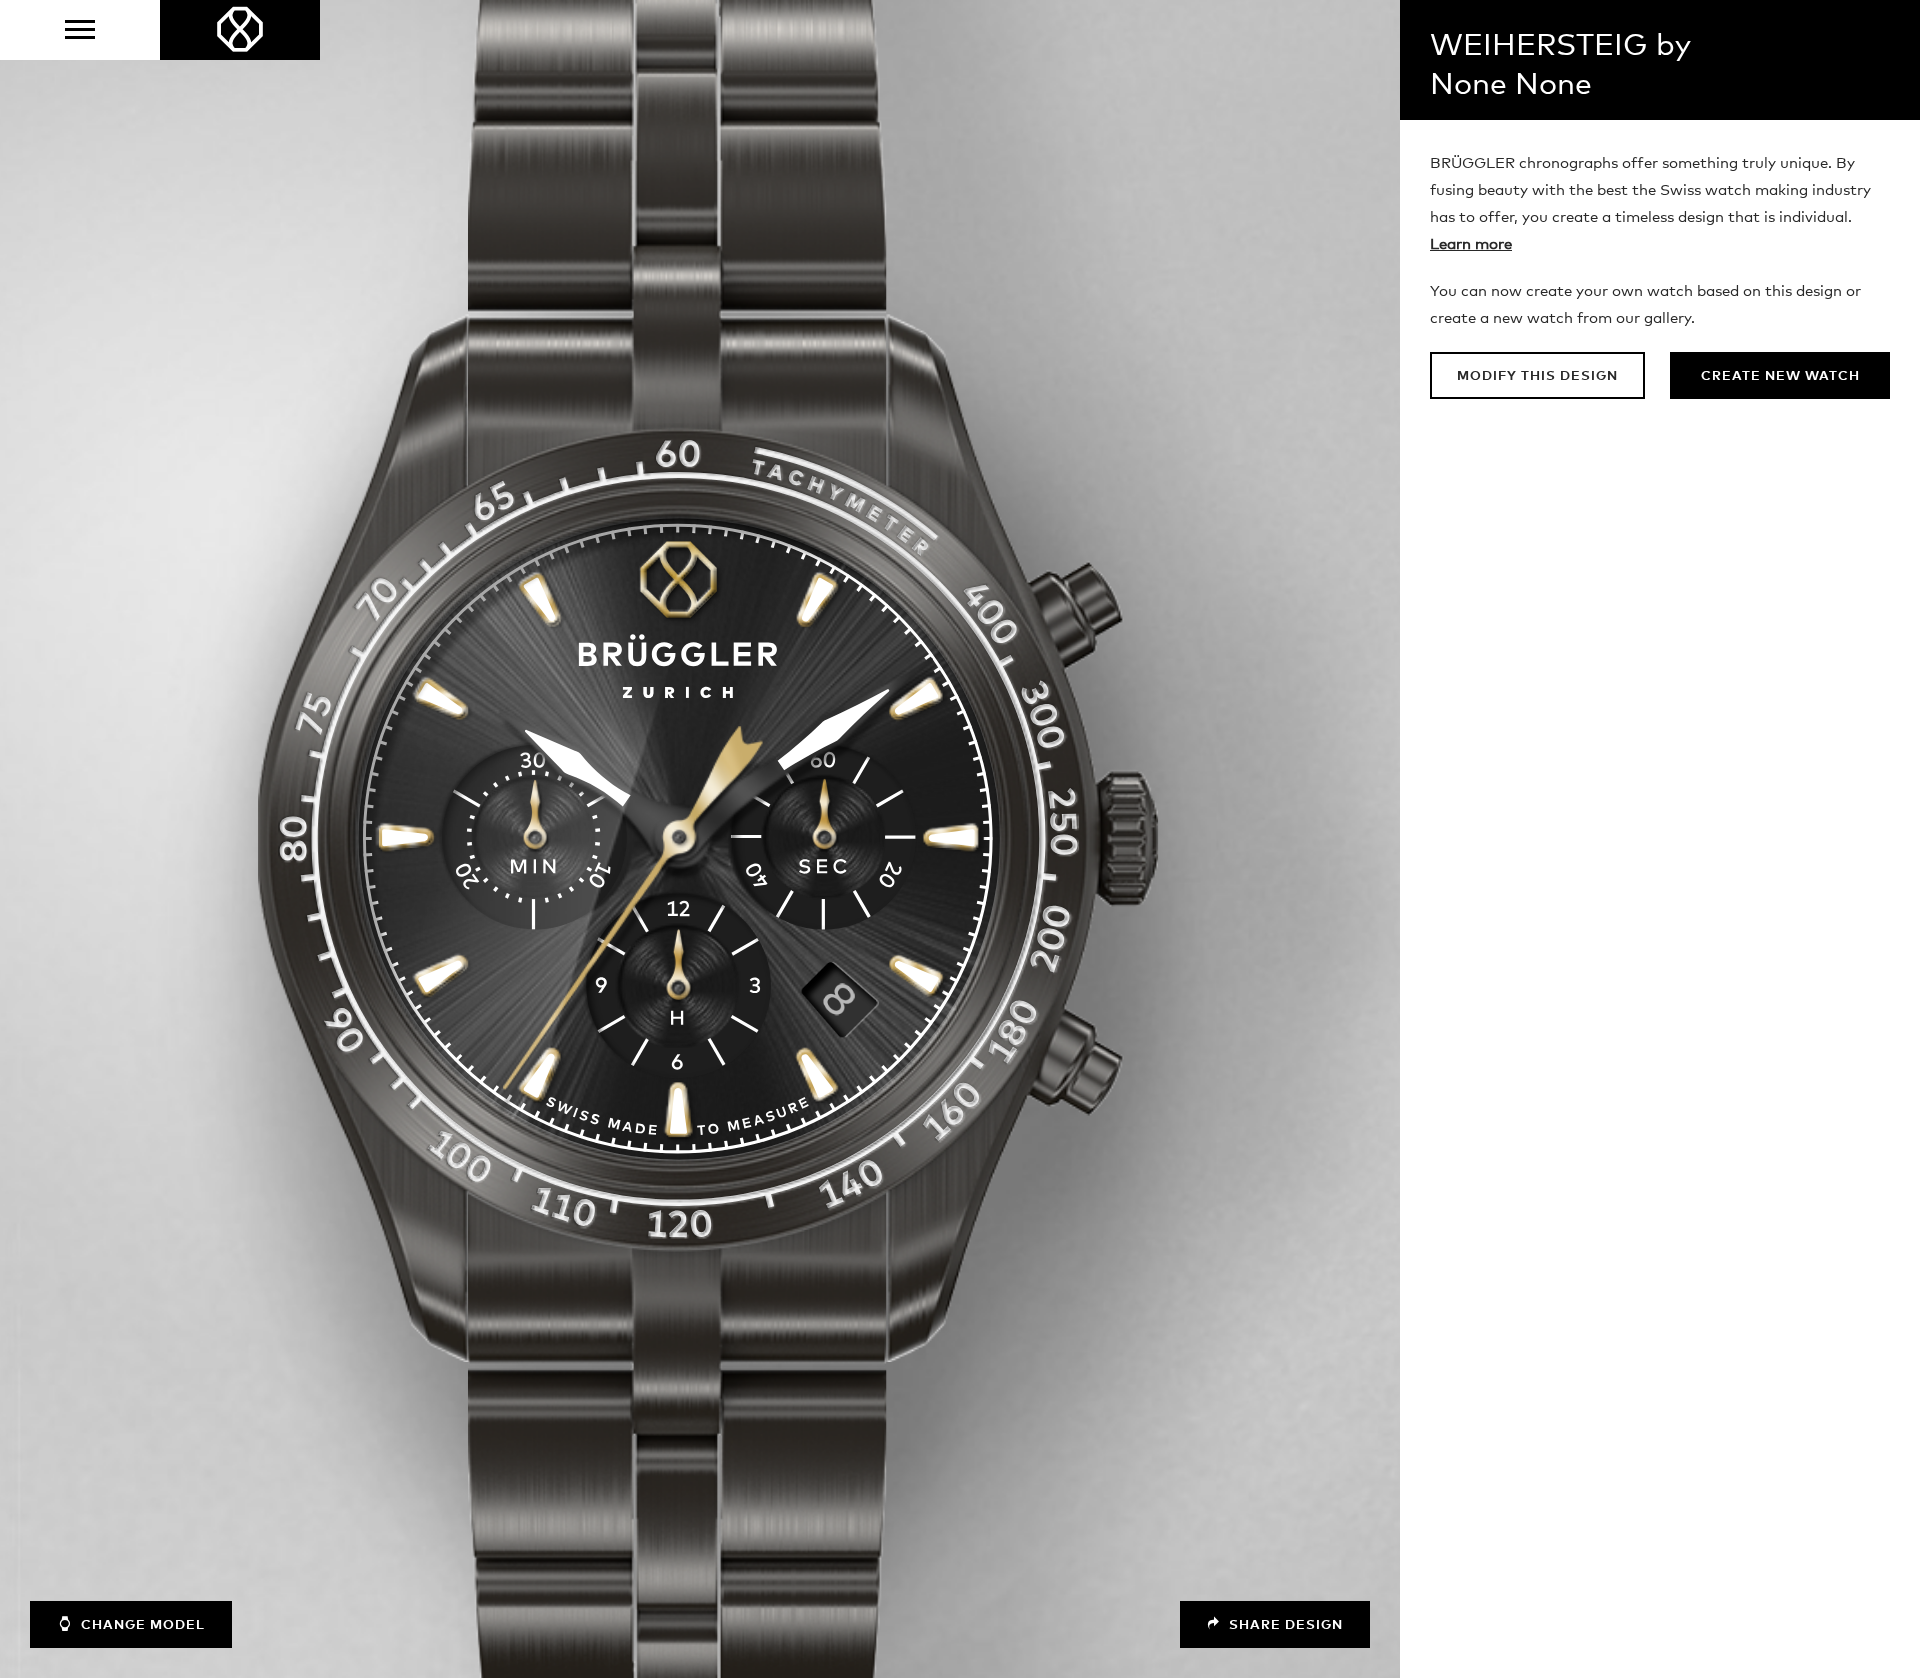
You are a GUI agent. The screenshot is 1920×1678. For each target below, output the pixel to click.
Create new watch (1780, 376)
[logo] (240, 30)
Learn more (1471, 244)
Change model (141, 1625)
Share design (1284, 1625)
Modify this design (1537, 376)
